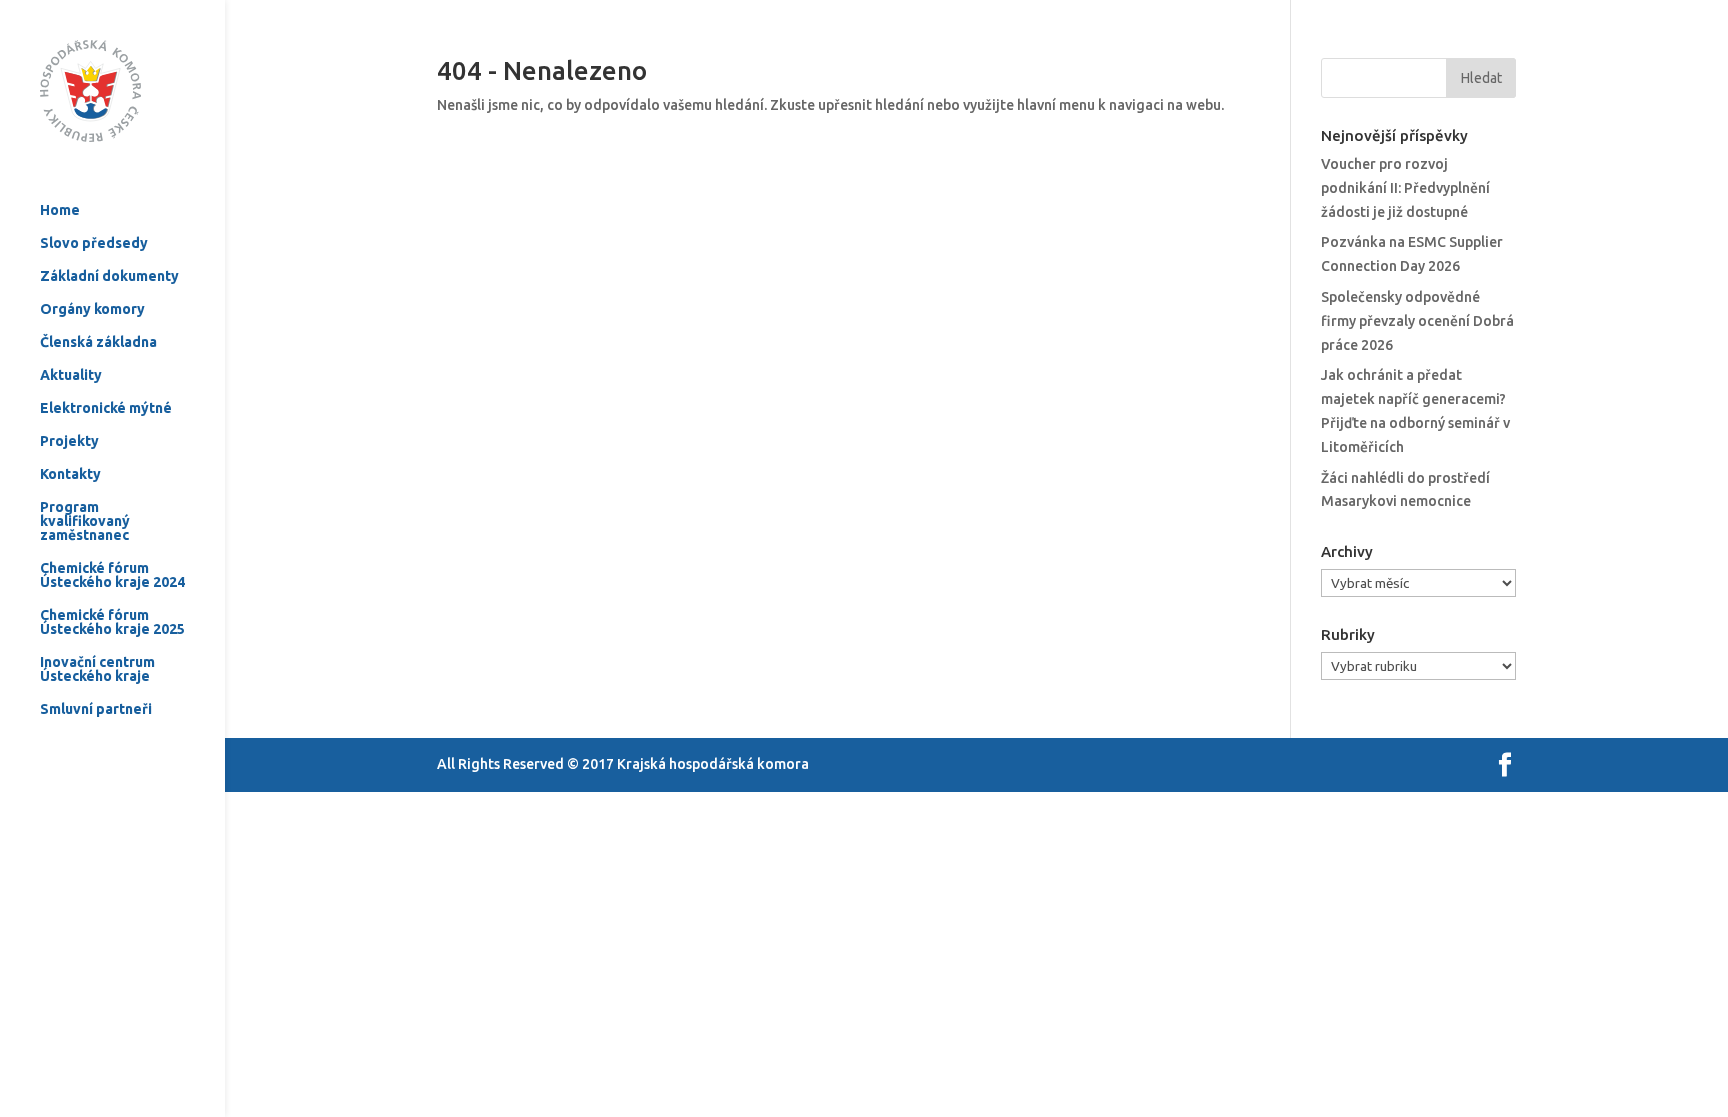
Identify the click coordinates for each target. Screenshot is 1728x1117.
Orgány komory (92, 309)
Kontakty (70, 474)
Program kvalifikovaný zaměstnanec (85, 521)
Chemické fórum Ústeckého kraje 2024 (112, 575)
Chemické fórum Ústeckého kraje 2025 (112, 622)
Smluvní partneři (96, 709)
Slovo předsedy (94, 243)
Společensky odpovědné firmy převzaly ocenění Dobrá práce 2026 (1417, 321)
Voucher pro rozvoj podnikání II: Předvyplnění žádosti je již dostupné (1405, 188)
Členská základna (98, 342)
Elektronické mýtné (106, 408)
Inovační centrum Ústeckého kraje (97, 669)
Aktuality (71, 375)
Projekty (69, 441)
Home (60, 210)
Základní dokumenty (109, 276)
